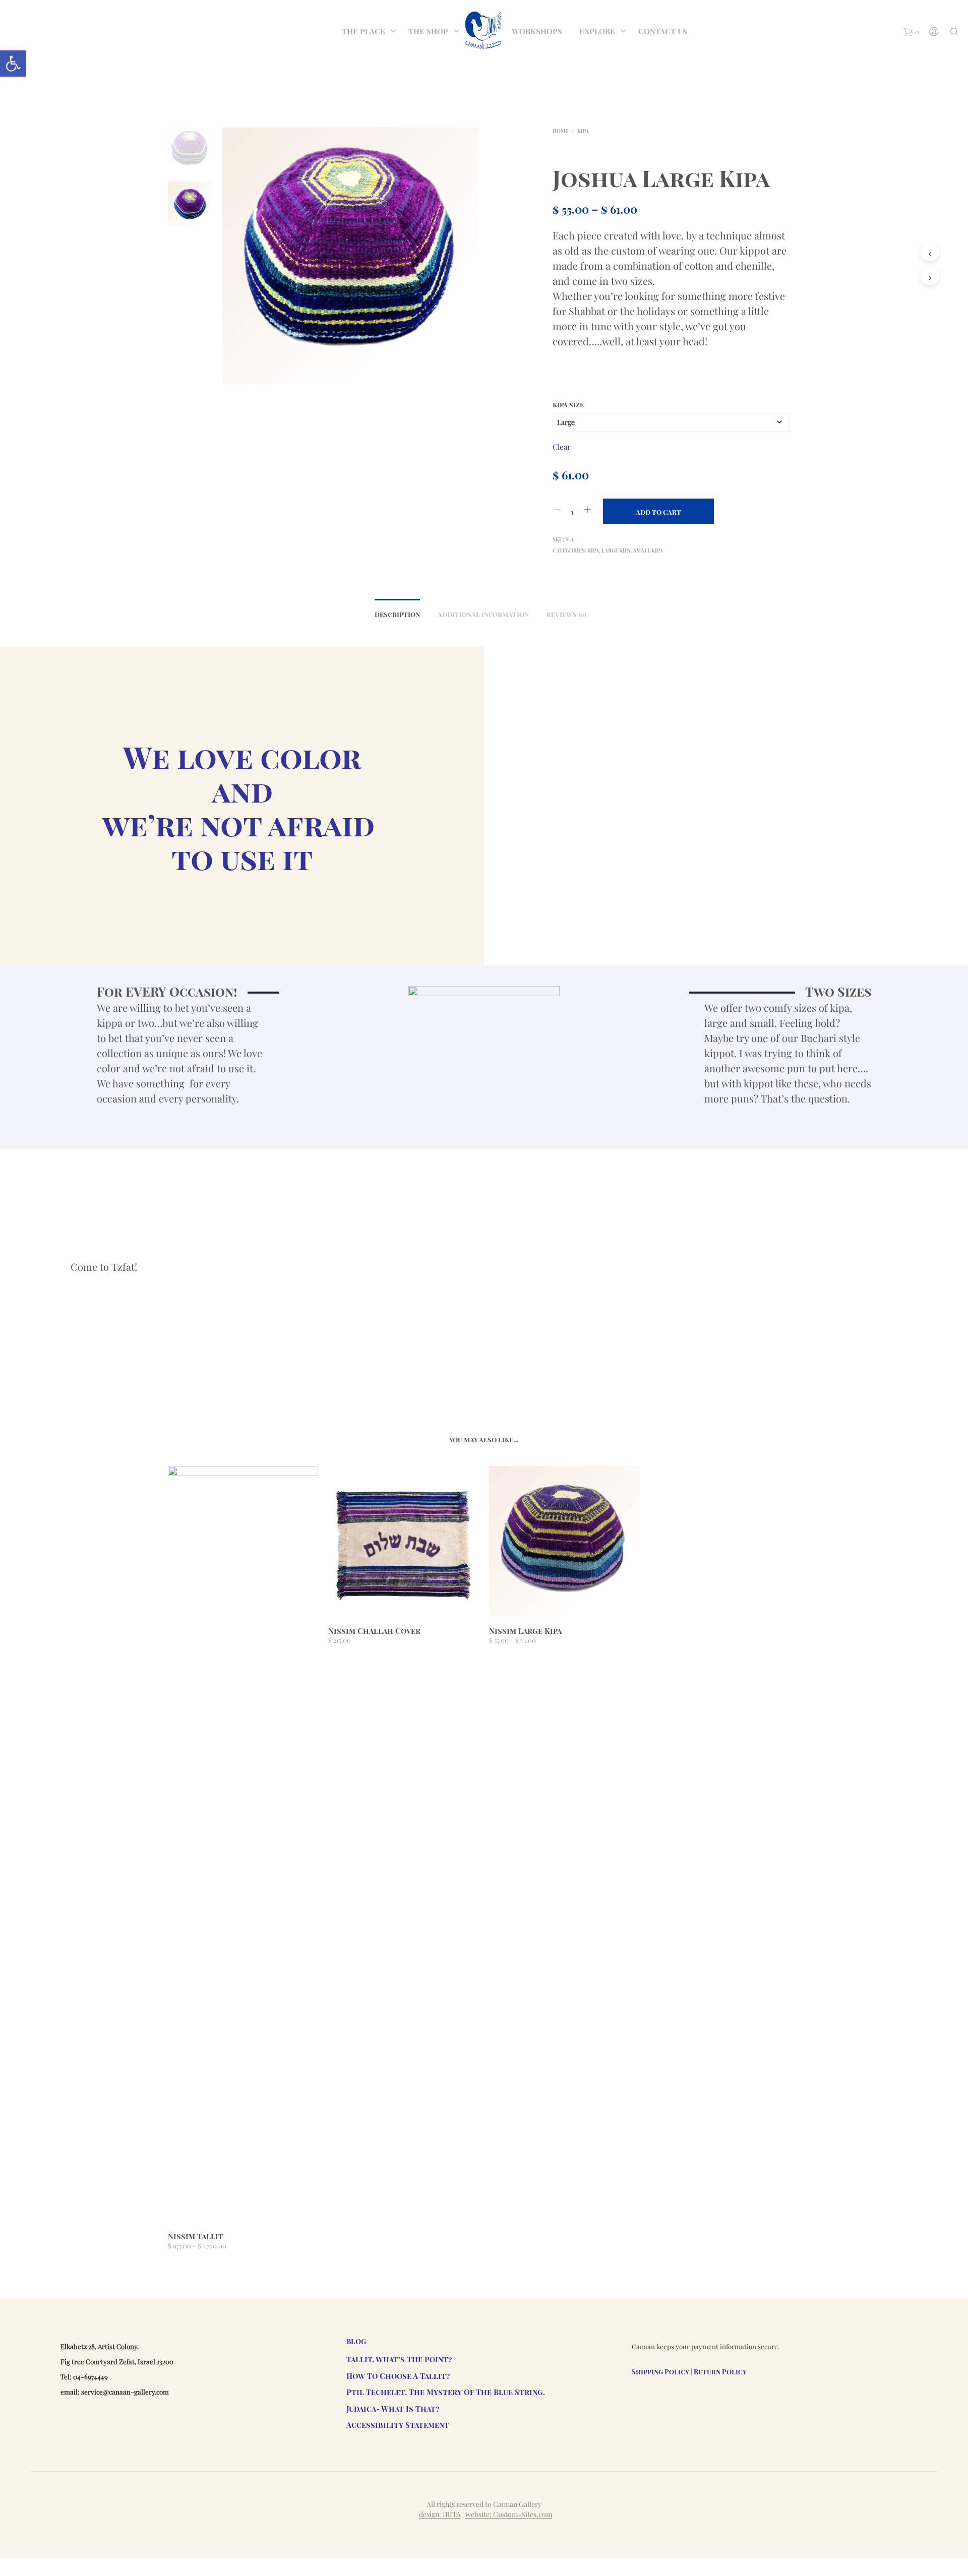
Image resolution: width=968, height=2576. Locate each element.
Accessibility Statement (398, 2425)
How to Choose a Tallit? (398, 2376)
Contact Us (663, 31)
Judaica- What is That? (393, 2409)
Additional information (483, 614)
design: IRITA (440, 2514)
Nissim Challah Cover (374, 1631)
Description (397, 614)
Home (560, 131)
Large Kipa (616, 550)
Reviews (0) (566, 614)
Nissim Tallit (196, 2236)
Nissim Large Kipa (525, 1631)
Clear (562, 447)
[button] (13, 64)
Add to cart (658, 512)
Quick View (249, 2213)
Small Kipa (648, 550)
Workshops (537, 31)
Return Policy (720, 2372)
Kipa (583, 131)
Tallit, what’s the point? (399, 2359)
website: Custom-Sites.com (509, 2514)
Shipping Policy (660, 2372)
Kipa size (568, 405)
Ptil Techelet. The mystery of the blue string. (446, 2392)
